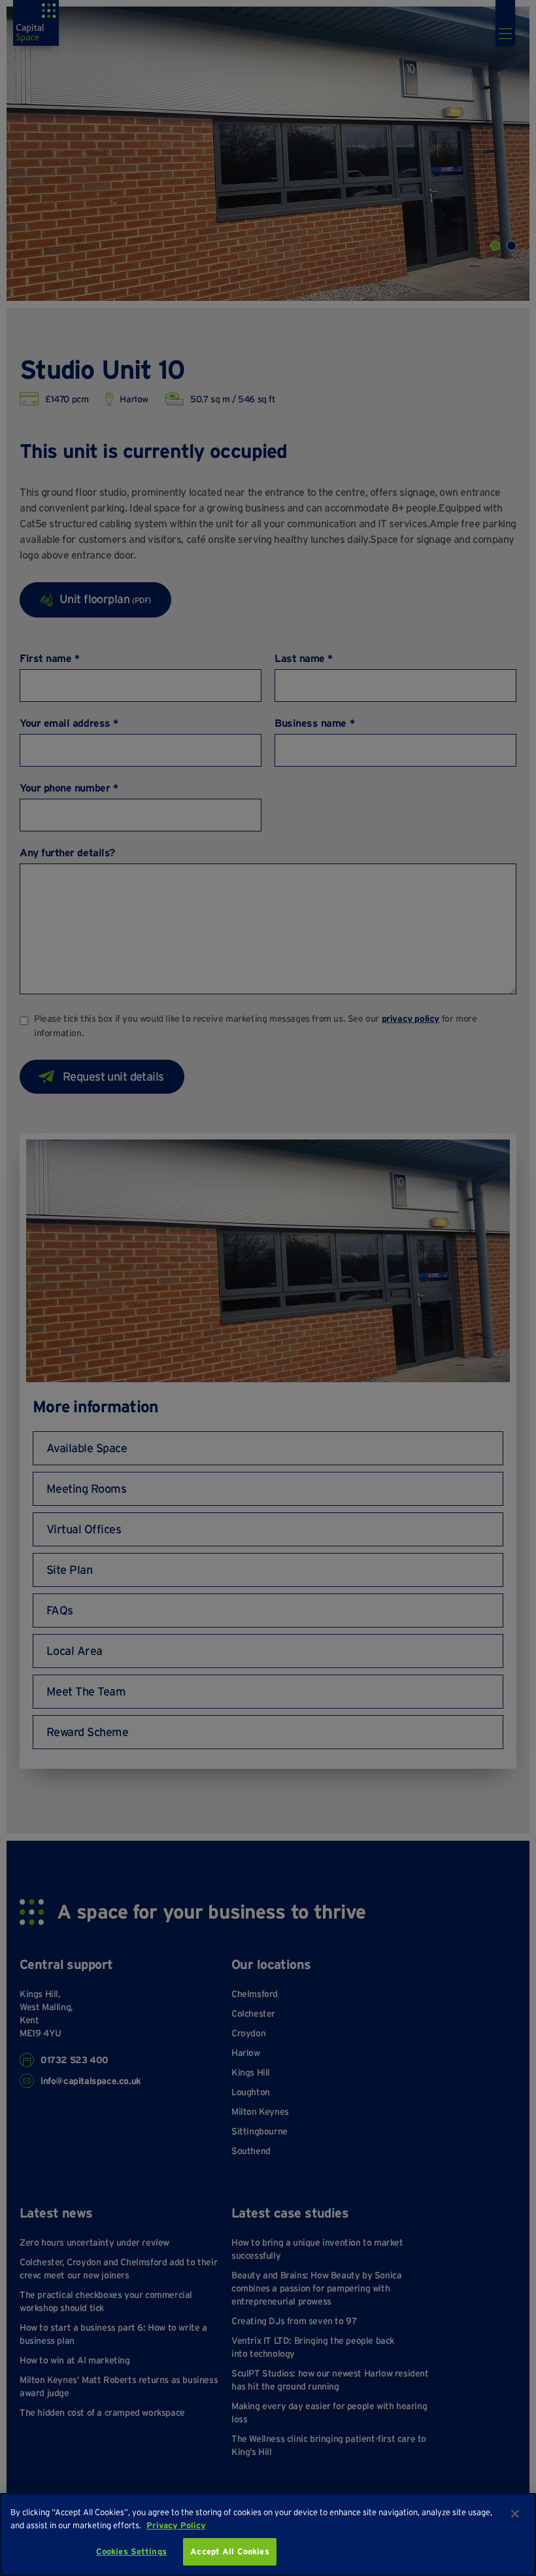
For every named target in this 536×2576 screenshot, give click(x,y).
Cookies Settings (131, 2551)
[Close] (515, 2514)
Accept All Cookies (229, 2551)
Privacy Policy (176, 2525)
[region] (268, 2534)
